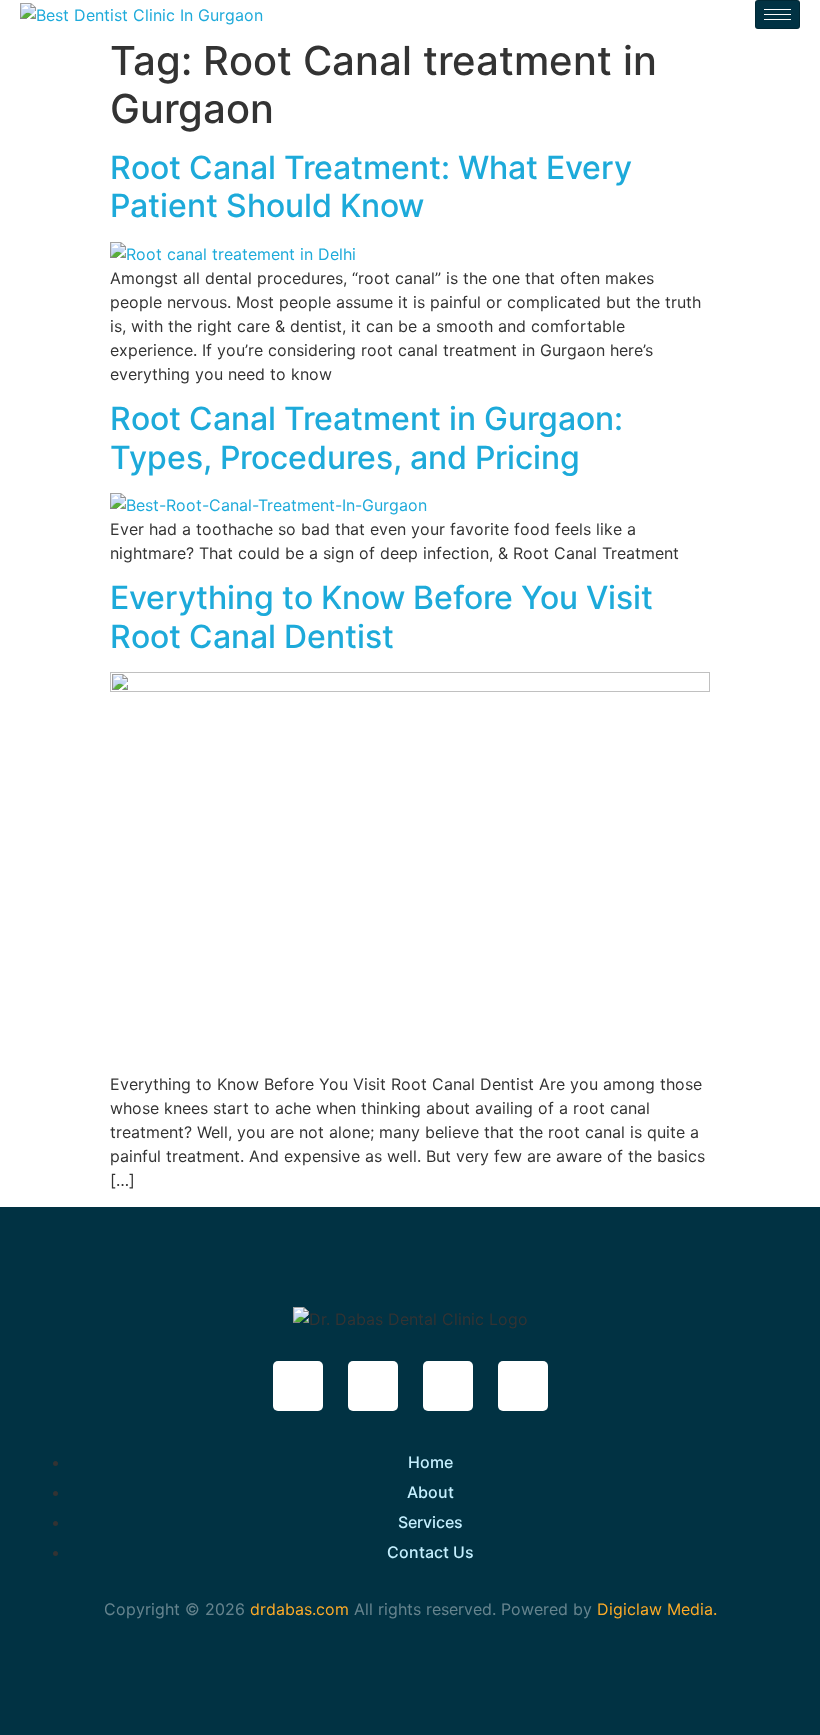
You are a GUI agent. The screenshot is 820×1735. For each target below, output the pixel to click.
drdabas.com (297, 1609)
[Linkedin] (523, 1386)
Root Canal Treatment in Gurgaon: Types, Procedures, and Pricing (366, 437)
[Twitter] (373, 1386)
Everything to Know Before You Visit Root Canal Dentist (381, 616)
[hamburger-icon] (777, 14)
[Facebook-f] (298, 1386)
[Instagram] (448, 1386)
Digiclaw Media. (657, 1609)
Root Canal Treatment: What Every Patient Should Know (371, 186)
